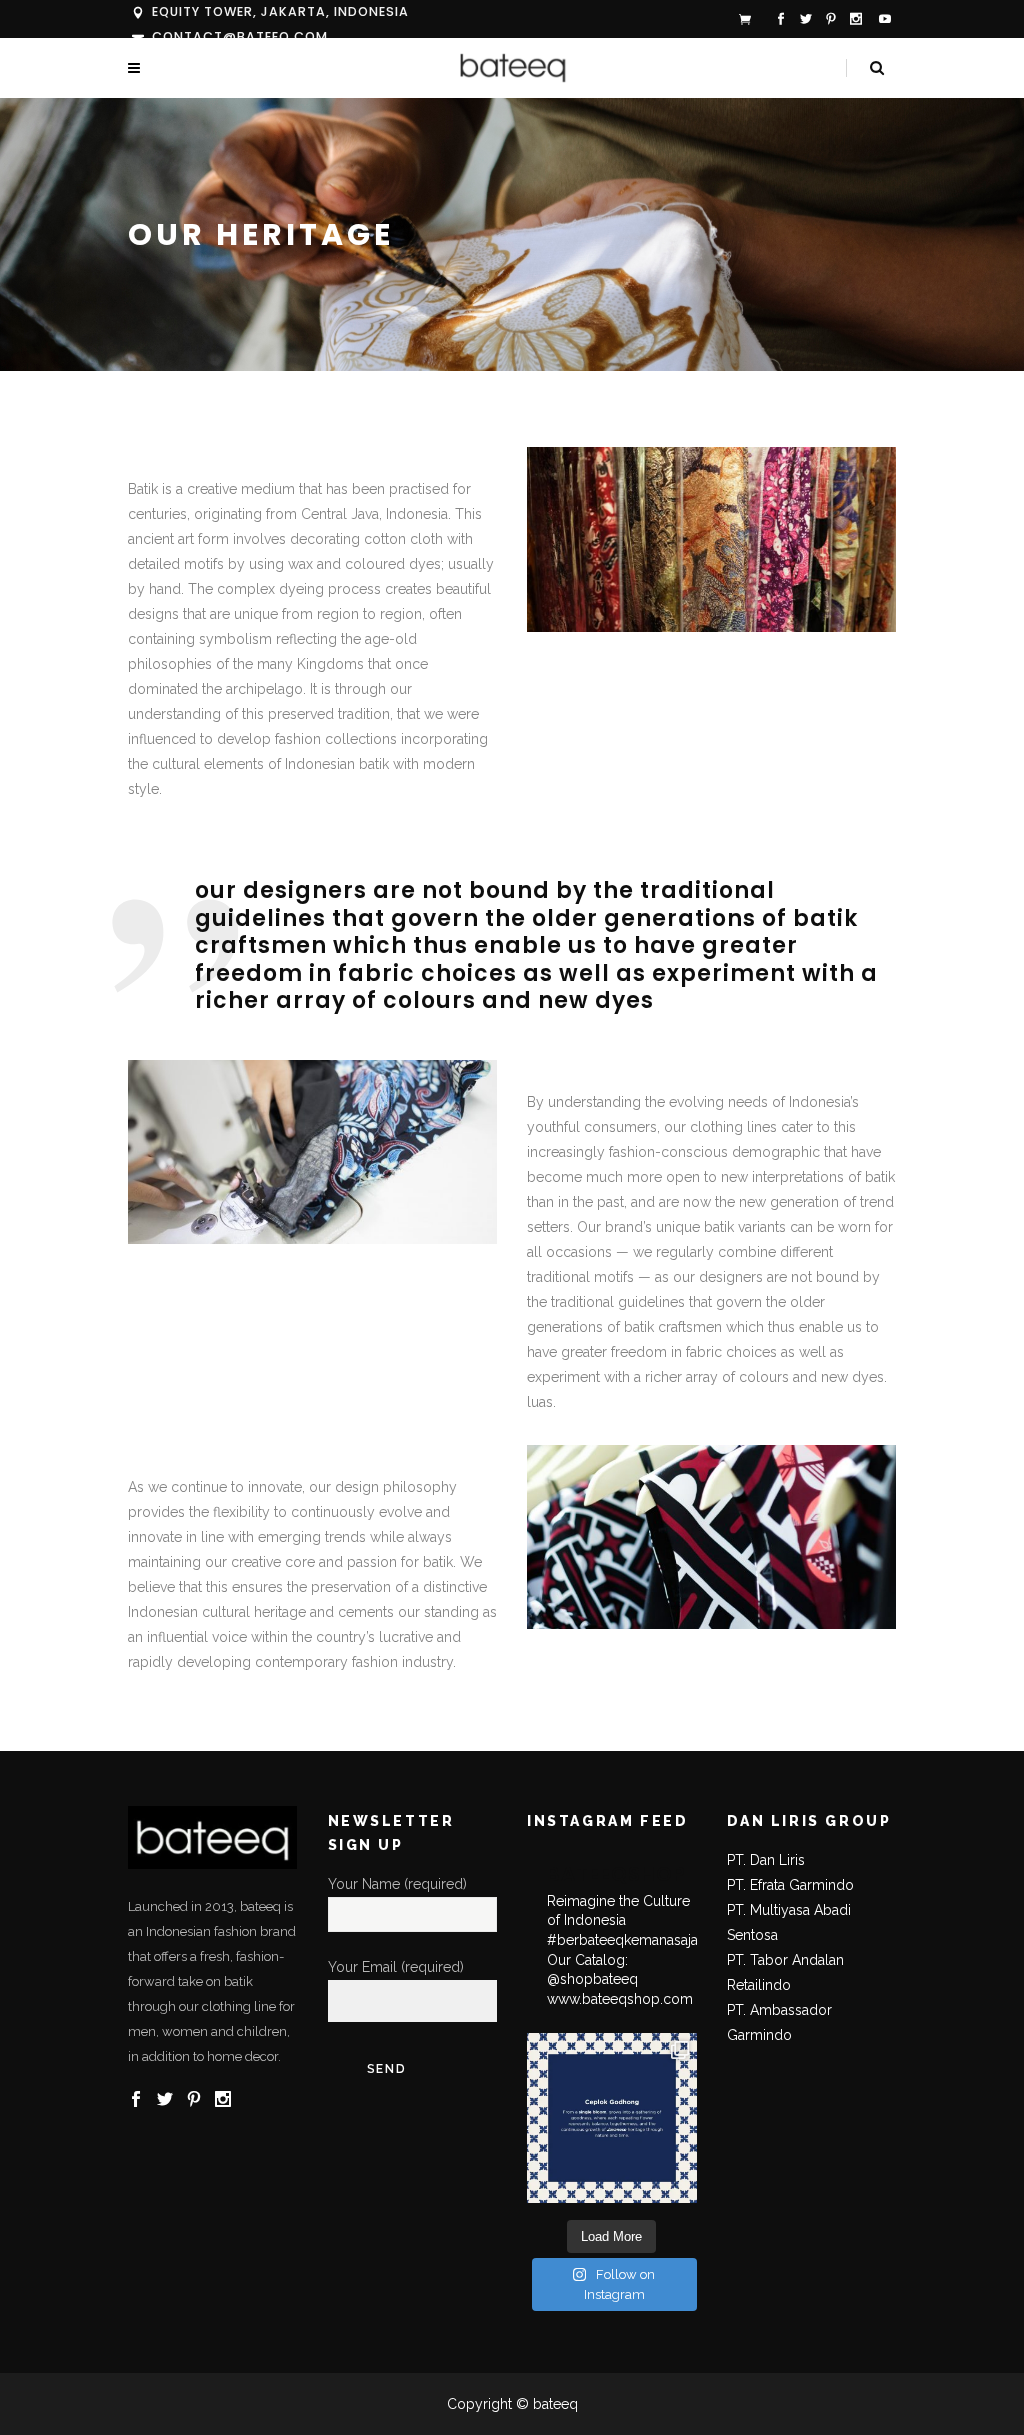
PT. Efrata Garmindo (790, 1885)
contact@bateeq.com (240, 36)
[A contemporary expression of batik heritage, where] (612, 2118)
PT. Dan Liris (766, 1860)
